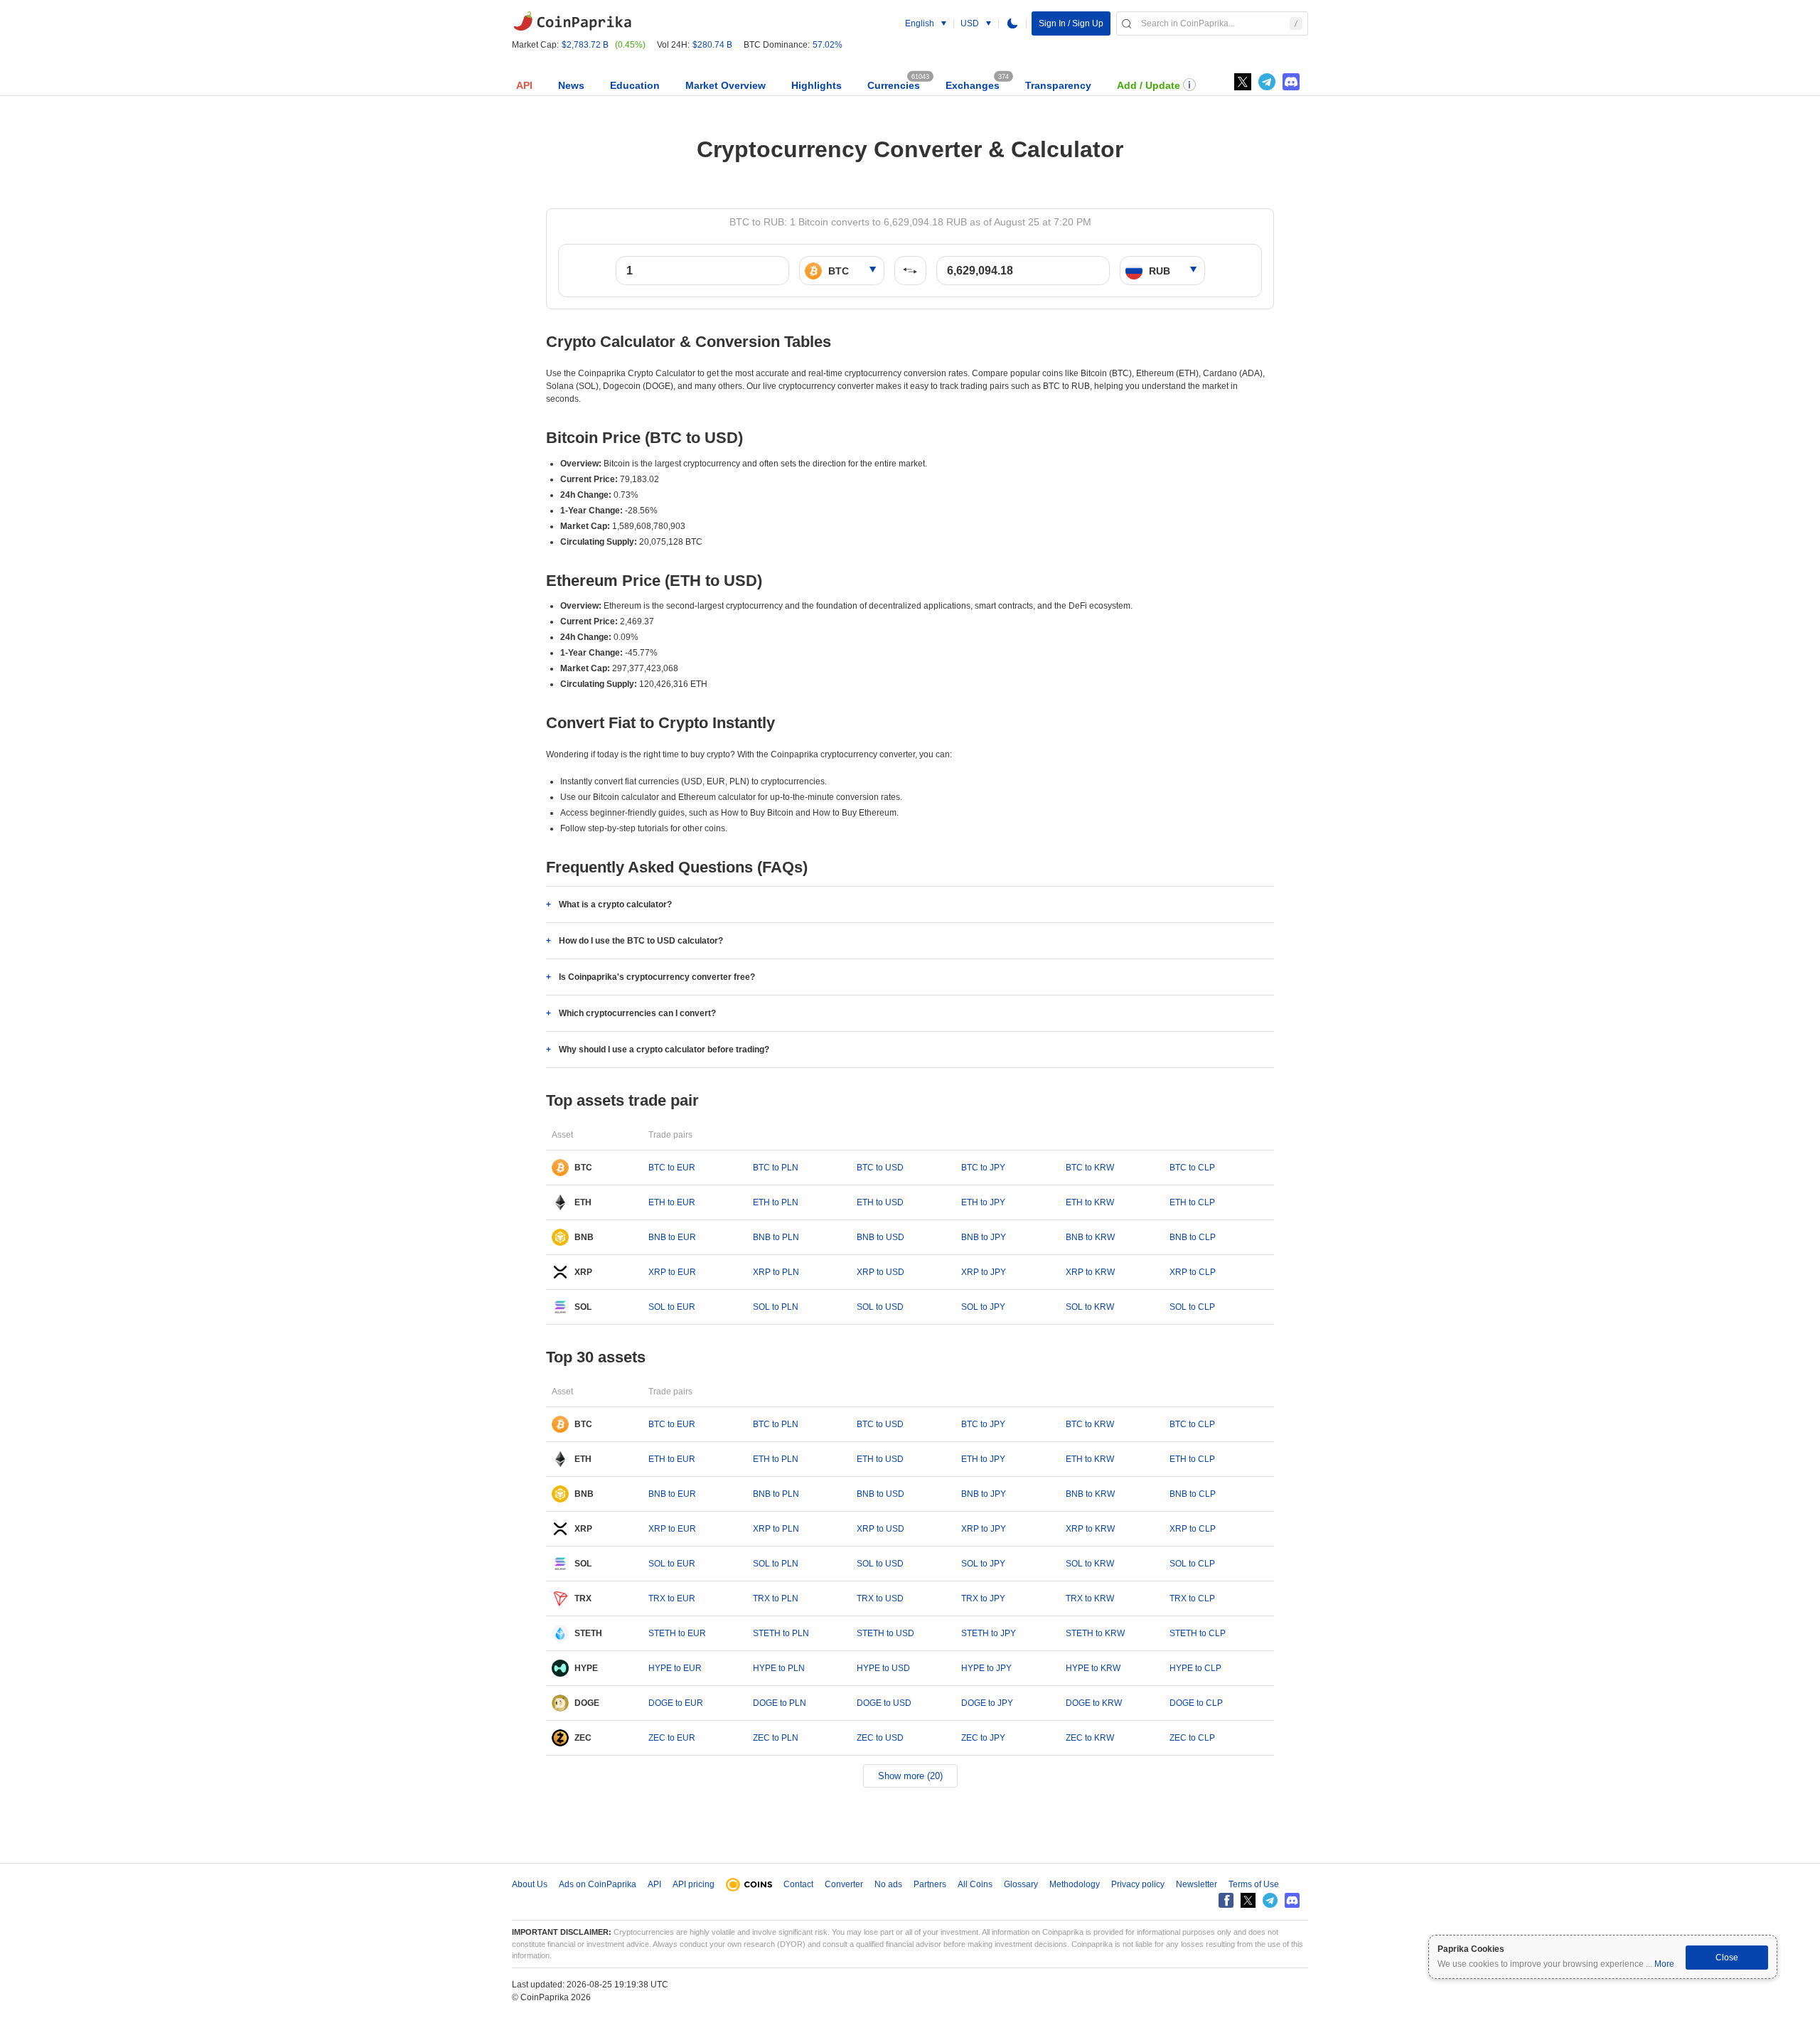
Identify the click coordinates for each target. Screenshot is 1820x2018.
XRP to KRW (1090, 1272)
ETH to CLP (1192, 1202)
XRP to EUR (672, 1272)
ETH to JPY (983, 1202)
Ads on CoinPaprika (598, 1884)
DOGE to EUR (676, 1703)
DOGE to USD (884, 1703)
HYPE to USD (883, 1668)
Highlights (817, 85)
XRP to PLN (776, 1272)
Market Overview (726, 85)
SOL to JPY (983, 1307)
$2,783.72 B (585, 45)
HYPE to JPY (986, 1668)
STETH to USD (885, 1633)
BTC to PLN (776, 1168)
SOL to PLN (776, 1307)
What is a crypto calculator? (615, 904)
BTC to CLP (1192, 1168)
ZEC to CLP (1192, 1738)
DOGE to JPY (987, 1703)
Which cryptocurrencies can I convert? (637, 1013)
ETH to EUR (672, 1202)
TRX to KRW (1090, 1598)
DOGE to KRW (1094, 1703)
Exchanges (973, 85)
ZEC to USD (880, 1738)
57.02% (828, 45)
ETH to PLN (776, 1202)
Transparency (1058, 85)
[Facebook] (1226, 1900)
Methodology (1075, 1884)
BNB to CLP (1193, 1237)
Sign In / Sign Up (1071, 23)
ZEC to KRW (1090, 1738)
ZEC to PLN (776, 1738)
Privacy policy (1138, 1884)
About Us (530, 1884)
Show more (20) (910, 1776)
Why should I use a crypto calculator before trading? (664, 1050)
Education (635, 85)
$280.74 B (712, 45)
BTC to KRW (1090, 1168)
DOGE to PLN (780, 1703)
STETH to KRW (1095, 1633)
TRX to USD (880, 1598)
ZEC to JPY (983, 1738)
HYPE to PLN (779, 1668)
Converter (844, 1884)
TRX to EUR (672, 1598)
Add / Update (1149, 85)
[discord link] (1291, 82)
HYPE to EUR (675, 1668)
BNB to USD (880, 1237)
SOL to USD (880, 1307)
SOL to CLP (1192, 1307)
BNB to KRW (1090, 1237)
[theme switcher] (1012, 23)
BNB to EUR (672, 1237)
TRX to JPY (983, 1598)
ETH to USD (880, 1202)
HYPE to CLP (1195, 1668)
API (524, 85)
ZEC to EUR (672, 1738)
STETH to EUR (677, 1633)
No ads (888, 1884)
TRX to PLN (776, 1598)
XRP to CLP (1193, 1272)
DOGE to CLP (1196, 1703)
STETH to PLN (781, 1633)
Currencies (894, 85)
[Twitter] (1243, 82)
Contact (798, 1884)
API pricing (694, 1884)
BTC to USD (880, 1168)
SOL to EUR (672, 1307)
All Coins (975, 1884)
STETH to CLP (1198, 1633)
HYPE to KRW (1093, 1668)
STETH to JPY (989, 1633)
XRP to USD (880, 1272)
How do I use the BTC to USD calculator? (641, 941)
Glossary (1021, 1884)
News (571, 85)
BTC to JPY (983, 1168)
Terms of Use (1254, 1884)
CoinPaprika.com (572, 21)
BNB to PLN (776, 1237)
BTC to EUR (672, 1168)
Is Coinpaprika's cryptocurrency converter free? (657, 977)
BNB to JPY (984, 1237)
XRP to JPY (984, 1272)
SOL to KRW (1090, 1307)
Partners (930, 1884)
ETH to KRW (1090, 1202)
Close (1727, 1958)
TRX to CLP (1192, 1598)
